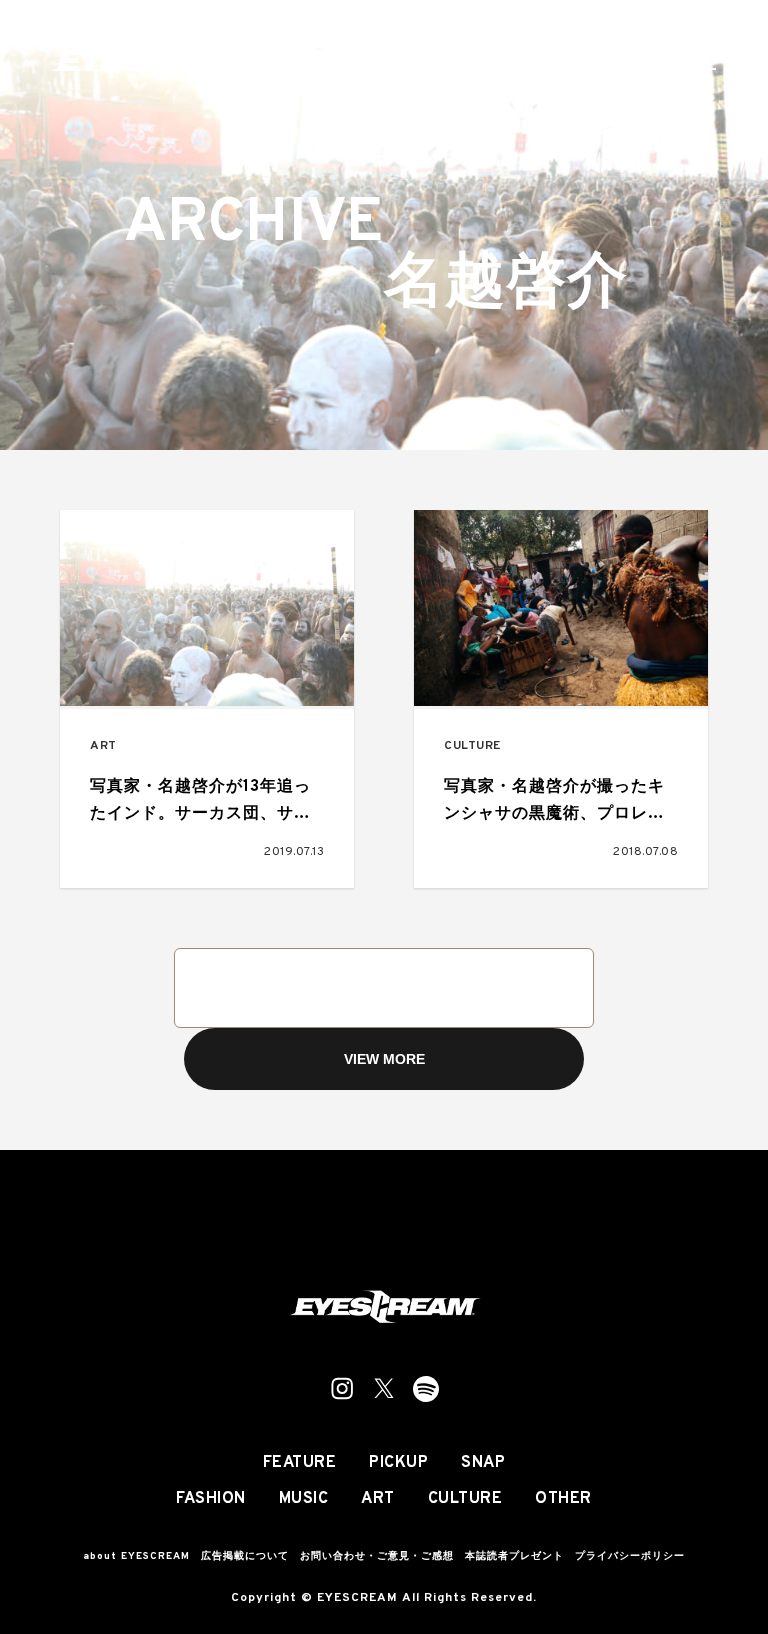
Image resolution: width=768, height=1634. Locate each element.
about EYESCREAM (136, 1556)
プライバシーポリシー (630, 1556)
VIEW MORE (384, 1059)
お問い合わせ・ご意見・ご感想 (377, 1556)
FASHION (211, 1499)
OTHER (563, 1499)
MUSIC (304, 1499)
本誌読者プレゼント (514, 1556)
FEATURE (300, 1463)
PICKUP (398, 1463)
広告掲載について (245, 1556)
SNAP (483, 1463)
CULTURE (472, 746)
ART (103, 746)
